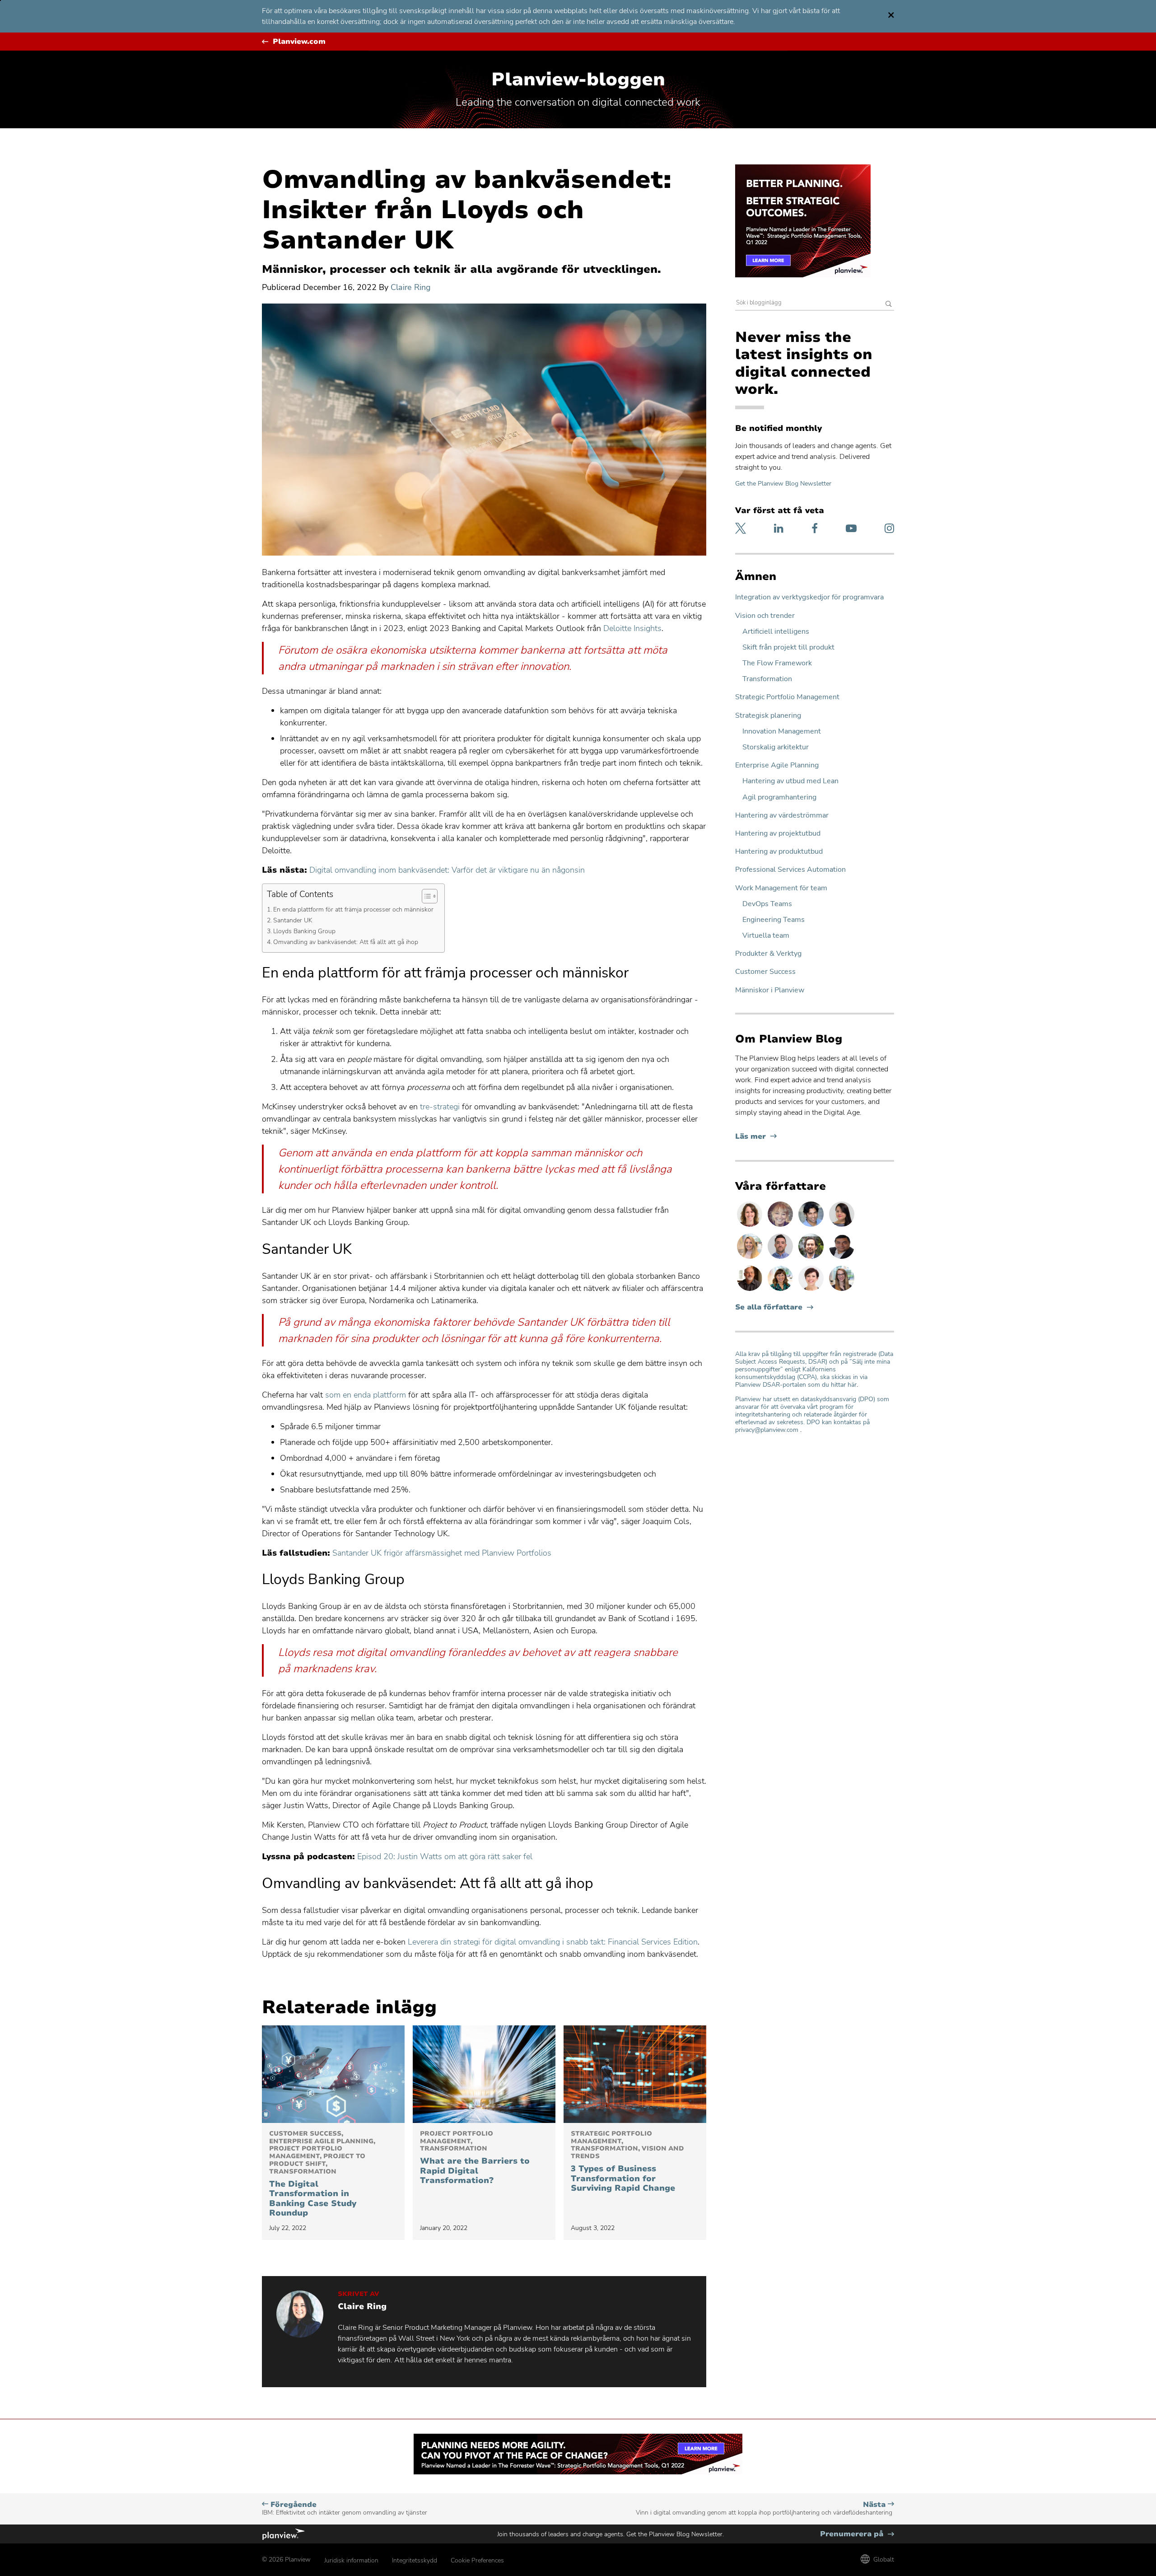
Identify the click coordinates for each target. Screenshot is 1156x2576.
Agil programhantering (779, 797)
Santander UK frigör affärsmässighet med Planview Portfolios (442, 1553)
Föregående (345, 2508)
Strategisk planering (768, 716)
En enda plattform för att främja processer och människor (354, 909)
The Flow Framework (777, 663)
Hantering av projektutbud (778, 834)
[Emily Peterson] (750, 1226)
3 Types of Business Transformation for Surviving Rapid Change (627, 2162)
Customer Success (765, 972)
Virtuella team (766, 936)
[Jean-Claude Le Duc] (812, 1258)
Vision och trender (765, 616)
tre (425, 1107)
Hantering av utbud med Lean (790, 781)
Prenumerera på (857, 2534)
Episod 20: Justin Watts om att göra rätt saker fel (445, 1856)
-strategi (445, 1107)
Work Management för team (781, 888)
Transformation (767, 679)
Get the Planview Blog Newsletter (783, 484)
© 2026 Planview (286, 2560)
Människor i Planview (770, 990)
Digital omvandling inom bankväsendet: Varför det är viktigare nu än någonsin (447, 870)
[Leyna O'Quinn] (842, 1226)
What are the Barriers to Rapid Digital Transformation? (475, 2158)
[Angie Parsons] (781, 1290)
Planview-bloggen (578, 79)
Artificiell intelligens (776, 632)
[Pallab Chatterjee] (842, 1258)
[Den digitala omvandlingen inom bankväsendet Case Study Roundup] (333, 2074)
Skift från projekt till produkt (788, 648)
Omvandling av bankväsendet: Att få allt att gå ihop (347, 942)
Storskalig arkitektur (776, 747)
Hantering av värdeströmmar (782, 816)
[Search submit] (889, 305)
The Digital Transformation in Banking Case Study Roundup (322, 2174)
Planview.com (299, 42)
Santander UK (294, 920)
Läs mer (756, 1137)
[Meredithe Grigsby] (842, 1290)
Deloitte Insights (632, 628)
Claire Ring (411, 287)
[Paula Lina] (781, 1226)
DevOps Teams (767, 904)
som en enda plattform (366, 1395)
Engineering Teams (774, 920)
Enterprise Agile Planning (777, 765)
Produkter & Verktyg (768, 954)
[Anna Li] (750, 1258)
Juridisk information (351, 2560)
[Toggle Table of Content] (425, 896)
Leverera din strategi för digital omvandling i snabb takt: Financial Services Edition (553, 1942)
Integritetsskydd (415, 2560)
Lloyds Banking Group (305, 931)
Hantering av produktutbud (779, 852)
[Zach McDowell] (781, 1258)
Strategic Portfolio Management (787, 697)
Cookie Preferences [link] (477, 2560)
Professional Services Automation (790, 870)
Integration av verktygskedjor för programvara (809, 597)
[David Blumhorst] (750, 1290)
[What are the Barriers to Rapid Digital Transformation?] (484, 2074)
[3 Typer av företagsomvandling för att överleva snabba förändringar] (635, 2074)
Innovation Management (782, 732)
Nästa (765, 2508)
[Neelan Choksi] (812, 1226)
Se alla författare (769, 1307)
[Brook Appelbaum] (812, 1290)
